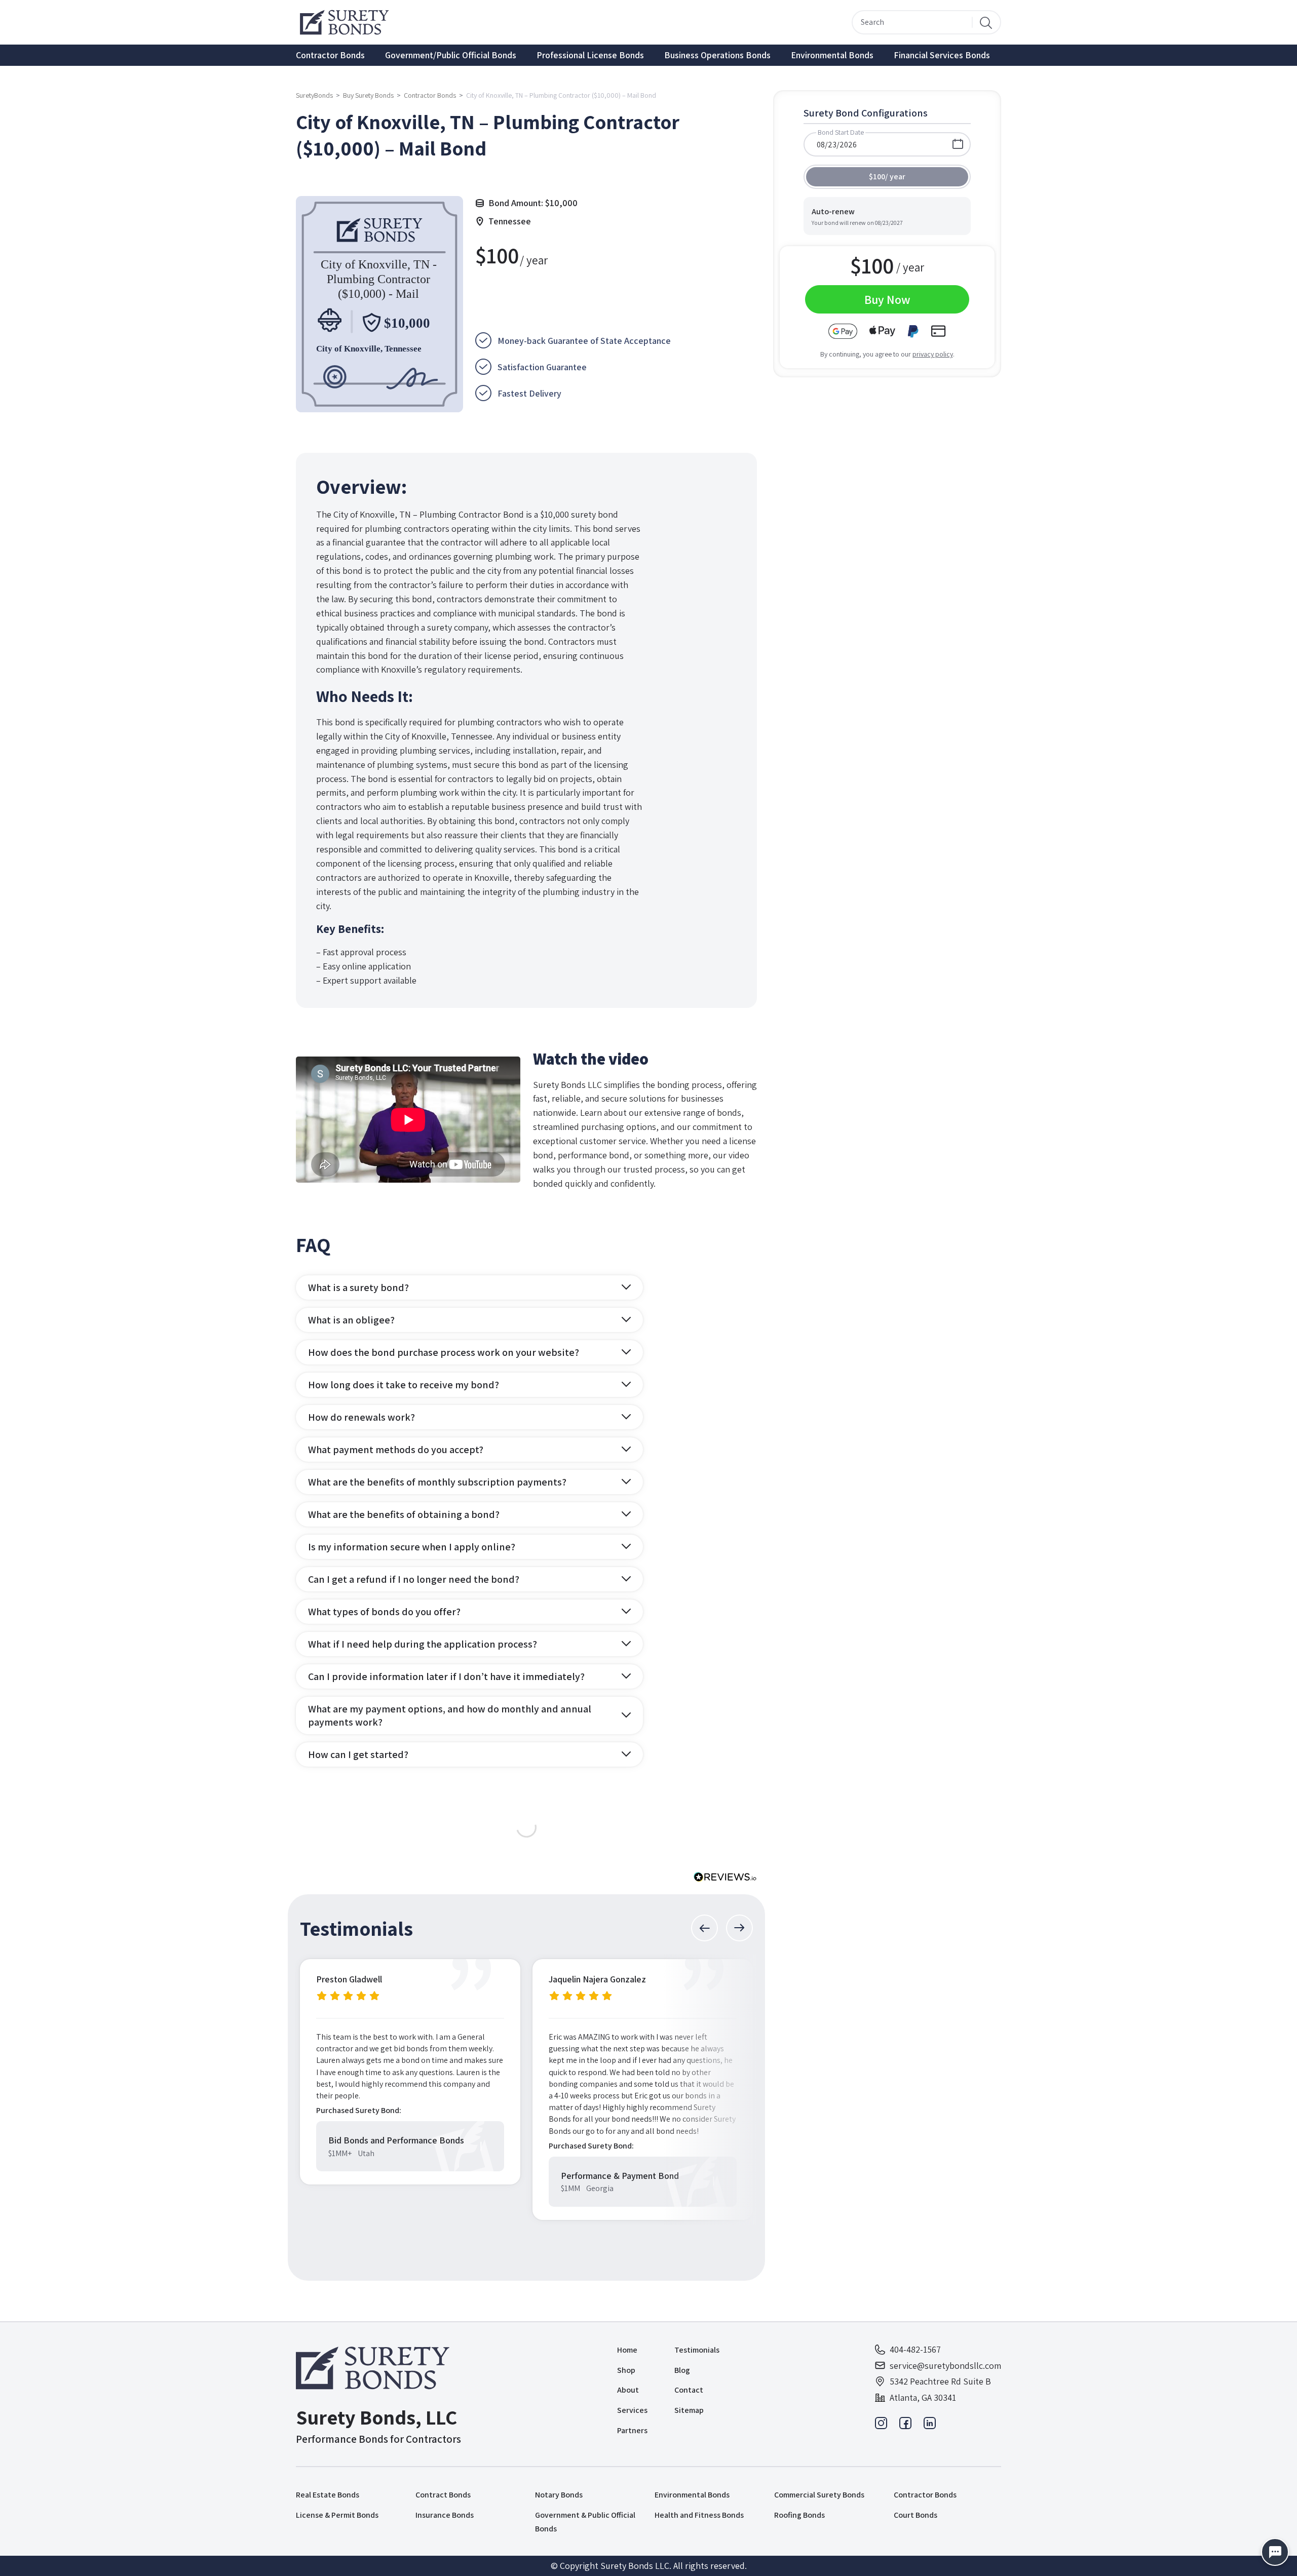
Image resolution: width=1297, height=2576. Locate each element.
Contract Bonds (443, 2495)
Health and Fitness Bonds (699, 2515)
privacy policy (933, 354)
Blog (682, 2370)
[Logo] (378, 2368)
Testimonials (697, 2350)
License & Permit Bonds (337, 2515)
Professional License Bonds (590, 55)
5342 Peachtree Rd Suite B (940, 2381)
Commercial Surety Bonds (819, 2495)
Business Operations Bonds (717, 55)
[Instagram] (881, 2426)
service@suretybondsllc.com (945, 2366)
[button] (704, 1928)
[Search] (986, 22)
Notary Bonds (559, 2495)
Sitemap (689, 2410)
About (628, 2390)
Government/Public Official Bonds (451, 55)
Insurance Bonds (445, 2515)
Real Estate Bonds (328, 2495)
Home (627, 2350)
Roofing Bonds (799, 2515)
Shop (626, 2370)
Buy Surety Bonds (368, 95)
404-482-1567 (915, 2349)
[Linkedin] (930, 2426)
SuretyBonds (314, 95)
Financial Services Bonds (942, 55)
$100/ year (887, 177)
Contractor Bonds (330, 55)
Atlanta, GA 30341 (923, 2397)
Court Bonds (915, 2515)
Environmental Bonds (832, 55)
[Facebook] (905, 2426)
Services (632, 2410)
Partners (632, 2430)
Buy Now (887, 299)
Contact (689, 2390)
